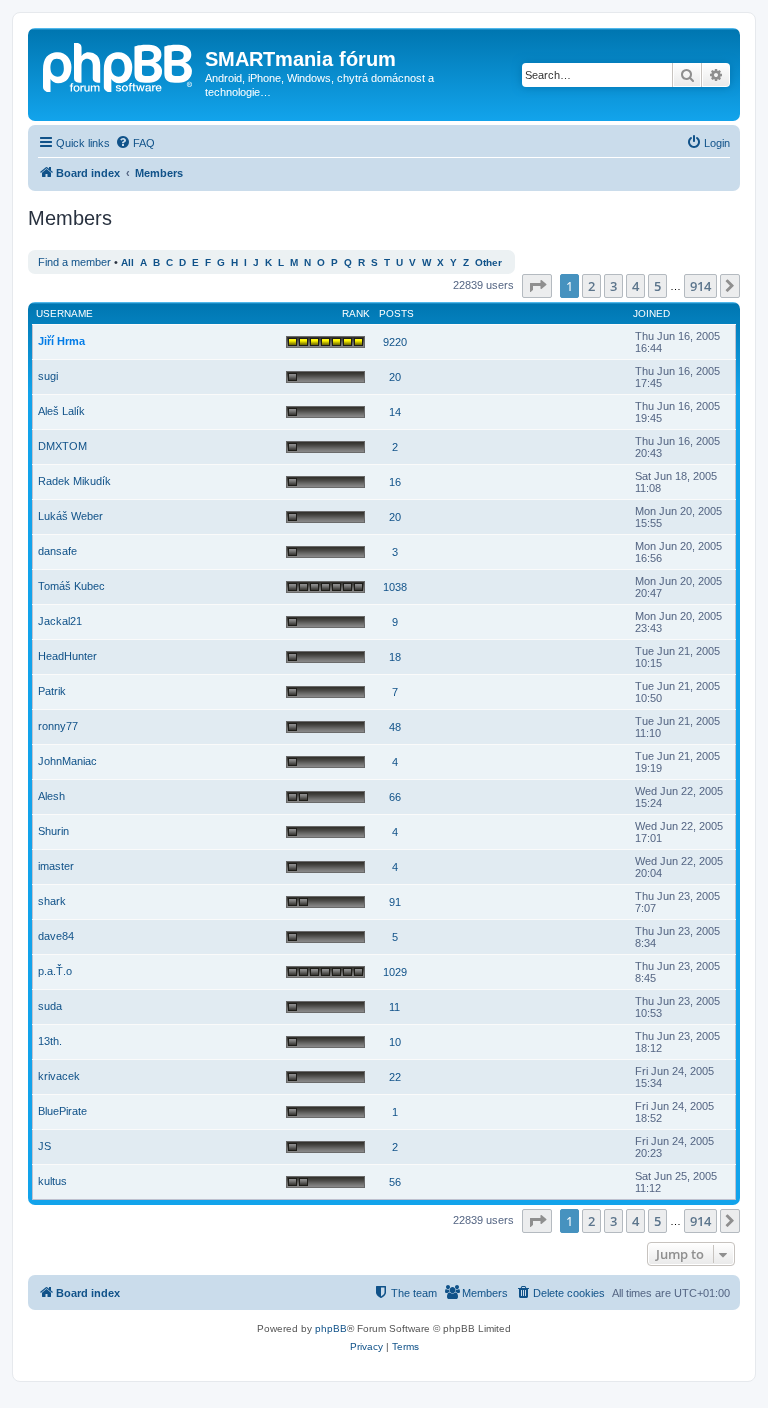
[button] (537, 286)
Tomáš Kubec (71, 586)
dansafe (57, 551)
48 (395, 727)
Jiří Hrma (61, 341)
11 (394, 1007)
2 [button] (591, 286)
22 (395, 1077)
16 (395, 482)
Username (64, 313)
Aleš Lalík (61, 411)
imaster (56, 866)
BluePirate (62, 1111)
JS (44, 1146)
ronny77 (58, 726)
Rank (356, 313)
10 (395, 1042)
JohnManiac (67, 761)
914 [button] (700, 286)
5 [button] (657, 286)
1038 (395, 587)
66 (395, 797)
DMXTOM (62, 446)
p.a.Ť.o (55, 971)
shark (52, 901)
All (127, 262)
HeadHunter (67, 656)
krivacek (59, 1076)
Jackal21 (60, 621)
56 (395, 1182)
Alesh (51, 796)
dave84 (56, 936)
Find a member (74, 262)
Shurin (53, 831)
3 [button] (613, 286)
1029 (395, 972)
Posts (396, 313)
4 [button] (635, 286)
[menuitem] (135, 143)
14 (395, 412)
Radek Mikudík (74, 481)
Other (488, 262)
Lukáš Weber (70, 516)
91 (395, 902)
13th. (50, 1041)
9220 (395, 342)
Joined (651, 313)
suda (50, 1006)
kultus (52, 1181)
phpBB (331, 1328)
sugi (48, 376)
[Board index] (119, 65)
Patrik (52, 691)
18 (395, 657)
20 (395, 377)
